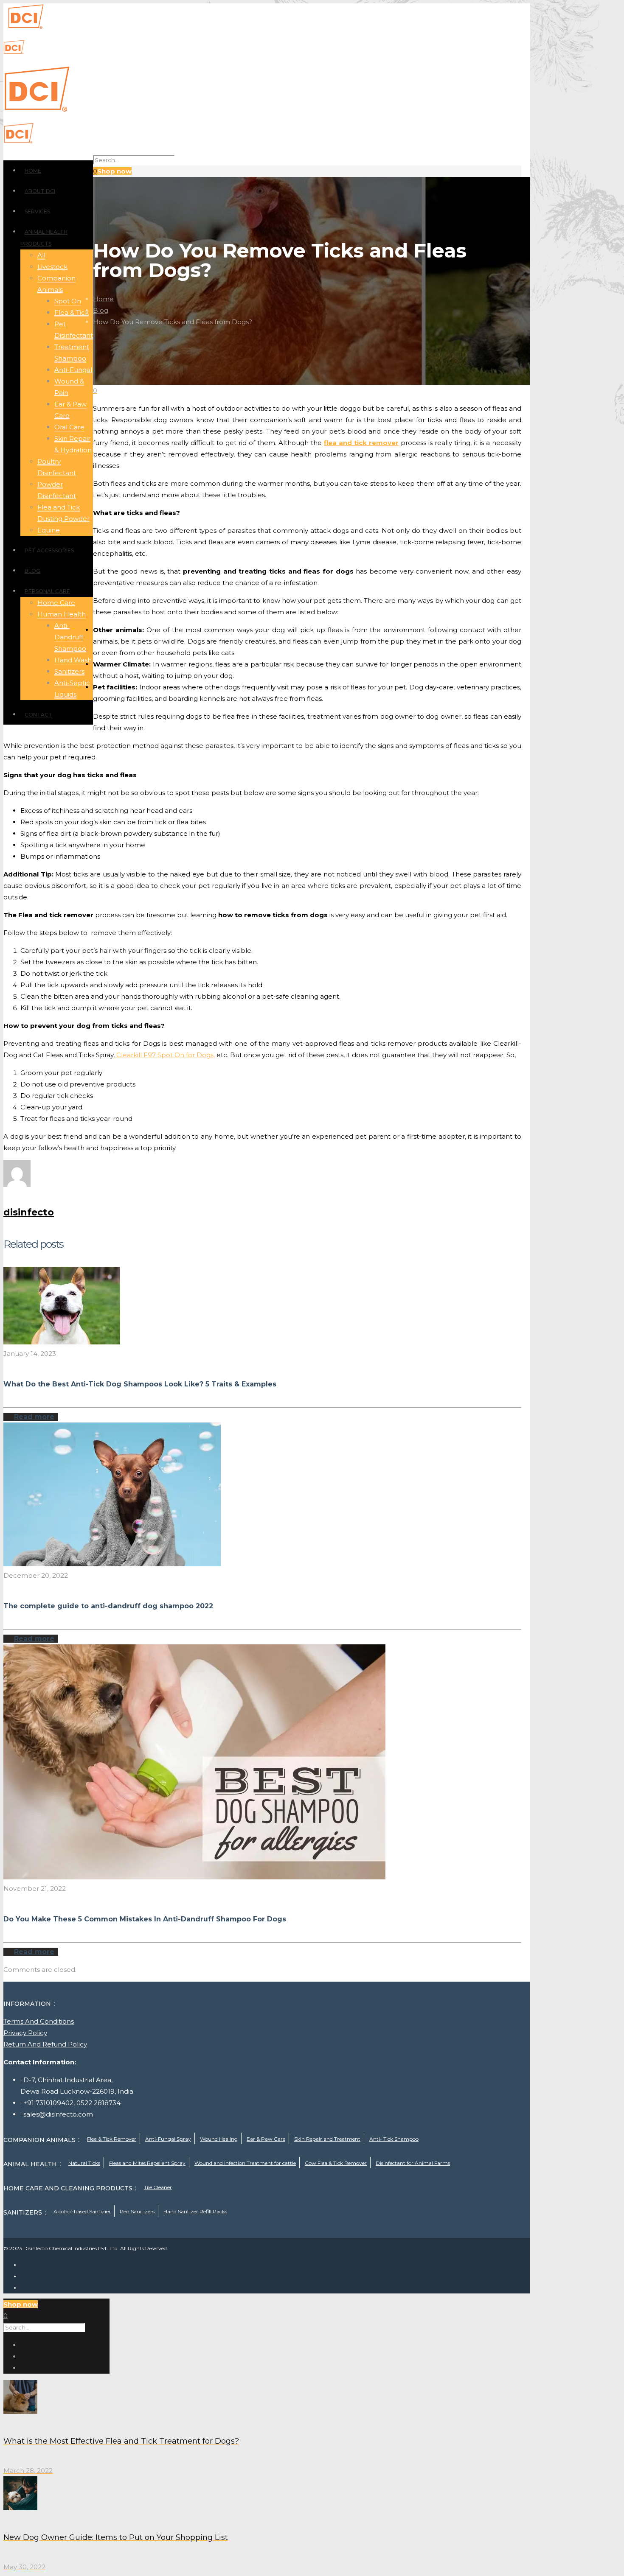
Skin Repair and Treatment (327, 2139)
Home (103, 299)
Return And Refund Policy (45, 2044)
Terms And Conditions (39, 2021)
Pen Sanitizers (137, 2211)
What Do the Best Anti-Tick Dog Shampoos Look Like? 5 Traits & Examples (140, 1384)
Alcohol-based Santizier (82, 2211)
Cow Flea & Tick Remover (336, 2163)
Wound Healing (219, 2139)
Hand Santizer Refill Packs (195, 2211)
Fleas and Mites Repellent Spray (147, 2163)
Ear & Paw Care (266, 2139)
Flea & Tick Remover (112, 2139)
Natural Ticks (84, 2163)
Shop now (114, 171)
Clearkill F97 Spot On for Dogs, (165, 1055)
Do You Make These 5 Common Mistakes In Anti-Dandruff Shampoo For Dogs (145, 1919)
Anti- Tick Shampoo (394, 2139)
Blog (101, 310)
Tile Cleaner (158, 2187)
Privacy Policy (25, 2033)
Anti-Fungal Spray (168, 2139)
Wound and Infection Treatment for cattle (245, 2163)
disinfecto (29, 1212)
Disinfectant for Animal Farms (413, 2163)
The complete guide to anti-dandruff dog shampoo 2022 (108, 1606)
